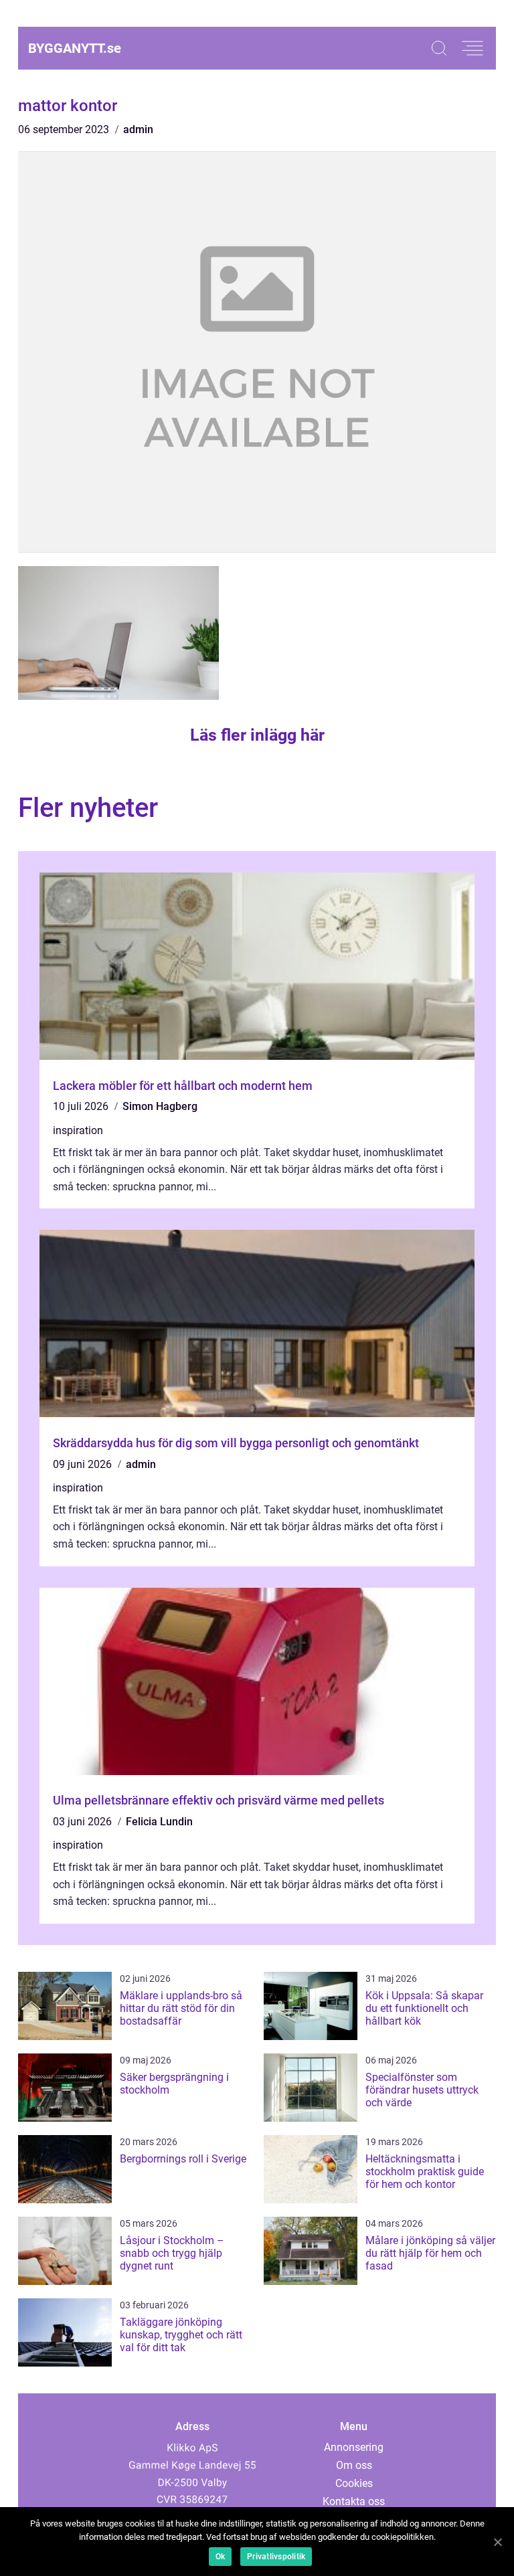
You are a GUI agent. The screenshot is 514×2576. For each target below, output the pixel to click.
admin (138, 129)
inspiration (78, 1130)
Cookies (354, 2483)
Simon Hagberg (160, 1106)
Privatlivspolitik (276, 2557)
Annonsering (354, 2447)
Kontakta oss (354, 2501)
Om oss (354, 2465)
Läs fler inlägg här (257, 735)
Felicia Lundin (159, 1822)
